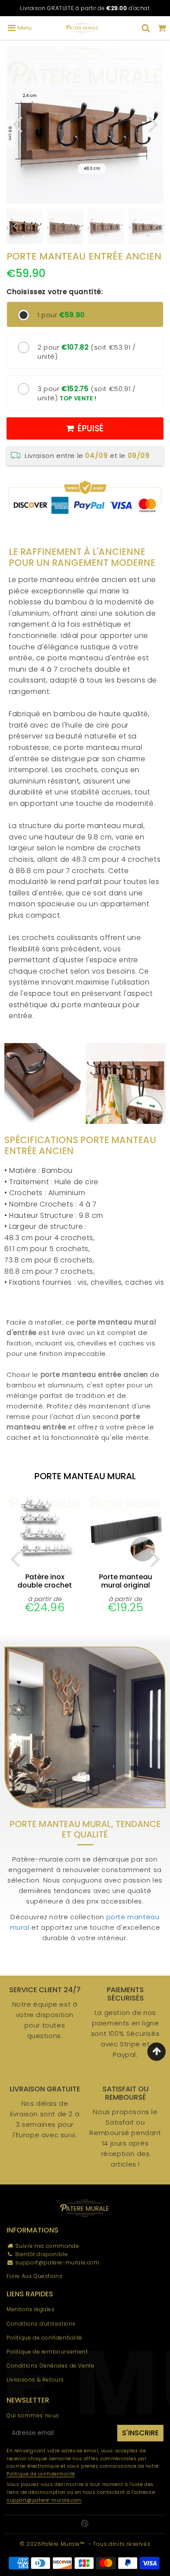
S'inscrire (140, 2433)
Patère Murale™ (63, 2544)
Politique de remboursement (47, 2352)
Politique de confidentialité (44, 2338)
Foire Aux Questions (34, 2276)
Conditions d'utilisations (41, 2324)
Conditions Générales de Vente (50, 2366)
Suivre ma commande (47, 2246)
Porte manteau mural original (126, 1581)
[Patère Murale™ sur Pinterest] (85, 2524)
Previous (17, 123)
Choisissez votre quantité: (55, 292)
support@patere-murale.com (58, 2262)
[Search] (146, 28)
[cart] (162, 28)
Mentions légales (31, 2309)
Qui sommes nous (33, 2415)
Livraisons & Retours (35, 2380)
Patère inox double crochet (45, 1581)
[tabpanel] (65, 226)
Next (153, 123)
